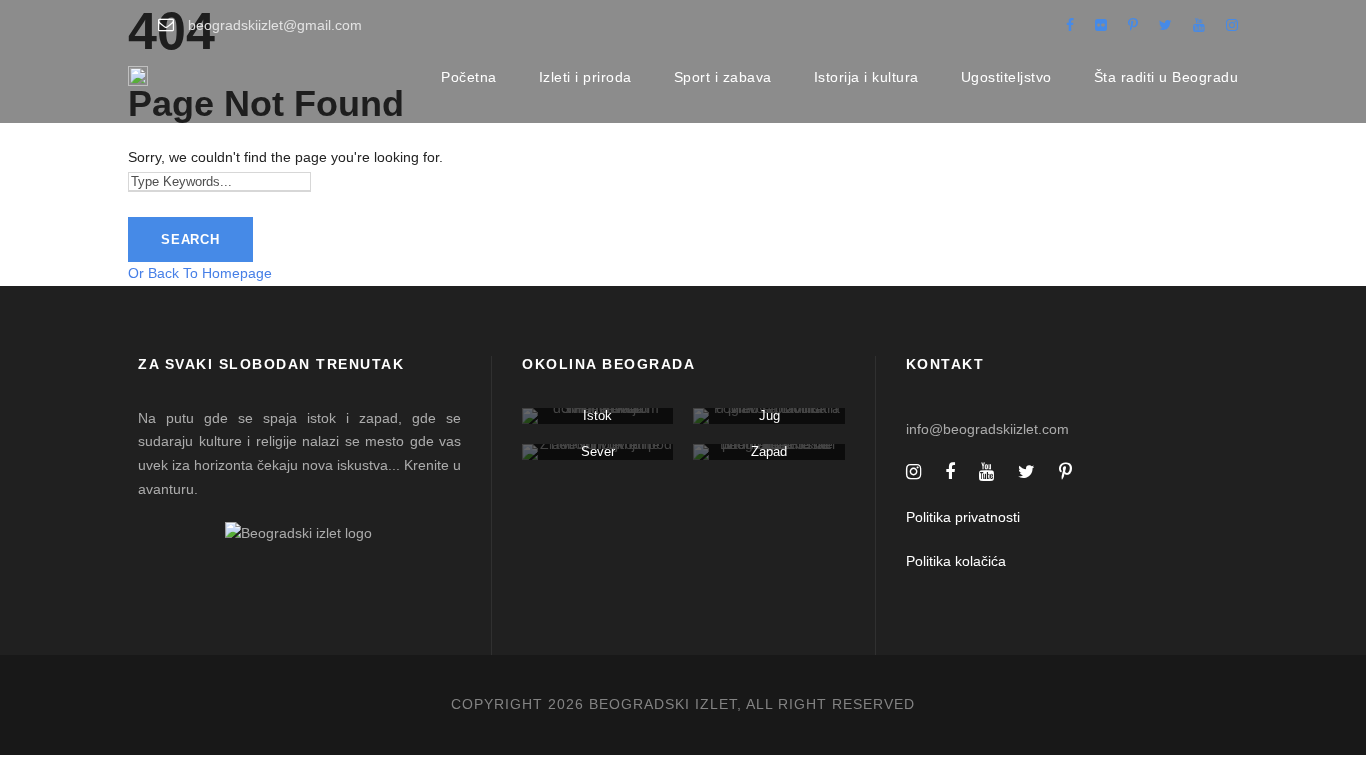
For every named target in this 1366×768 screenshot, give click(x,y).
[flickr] (1101, 25)
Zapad (769, 451)
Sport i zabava (723, 77)
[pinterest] (1133, 25)
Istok (597, 415)
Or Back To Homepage (200, 273)
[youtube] (1199, 25)
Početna (469, 77)
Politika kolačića (956, 561)
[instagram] (1232, 25)
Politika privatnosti (963, 517)
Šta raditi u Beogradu (1166, 77)
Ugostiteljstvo (1006, 77)
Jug (769, 415)
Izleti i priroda (585, 77)
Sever (598, 451)
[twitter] (1165, 25)
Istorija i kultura (866, 77)
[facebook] (1070, 25)
